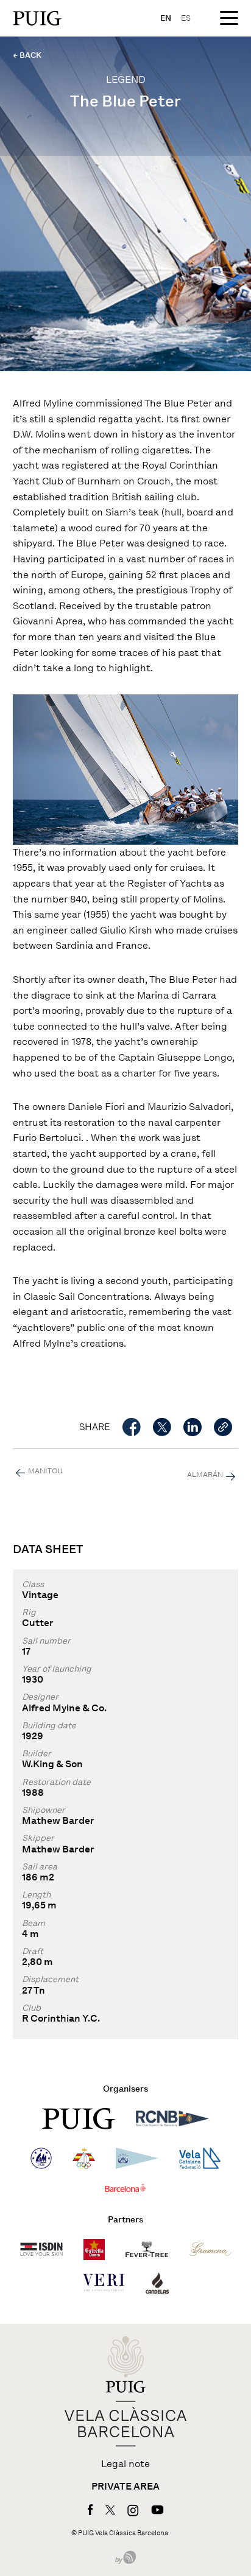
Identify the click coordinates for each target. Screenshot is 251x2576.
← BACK (27, 55)
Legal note (125, 2464)
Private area (125, 2487)
